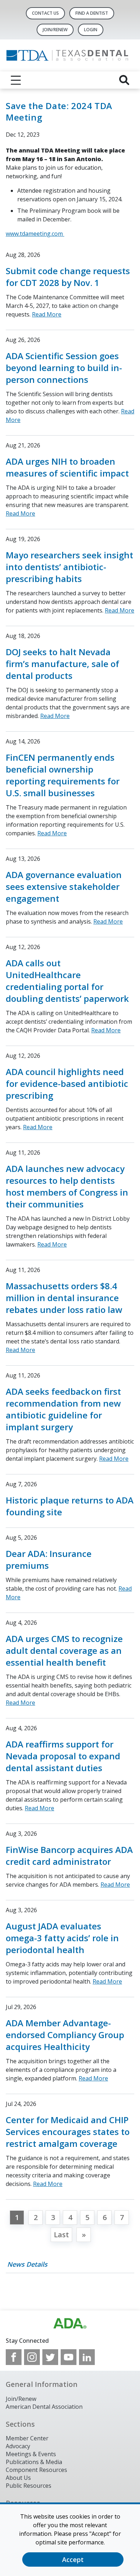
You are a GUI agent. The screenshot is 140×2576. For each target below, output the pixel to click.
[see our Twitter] (50, 2357)
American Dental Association (44, 2407)
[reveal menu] (16, 80)
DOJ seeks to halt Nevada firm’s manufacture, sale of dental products (62, 664)
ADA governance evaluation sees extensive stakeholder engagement (64, 886)
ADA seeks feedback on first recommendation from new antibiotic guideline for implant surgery (63, 1409)
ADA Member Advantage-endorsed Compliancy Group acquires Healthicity (65, 2035)
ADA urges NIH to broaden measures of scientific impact (67, 467)
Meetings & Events (31, 2454)
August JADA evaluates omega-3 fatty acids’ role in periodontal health (62, 1938)
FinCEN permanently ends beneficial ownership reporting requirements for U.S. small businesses (63, 775)
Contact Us (45, 13)
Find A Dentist (92, 13)
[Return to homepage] (70, 55)
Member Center (27, 2438)
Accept (73, 2559)
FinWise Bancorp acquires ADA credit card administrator (69, 1855)
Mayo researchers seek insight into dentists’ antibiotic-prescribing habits (69, 567)
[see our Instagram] (32, 2357)
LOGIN (91, 30)
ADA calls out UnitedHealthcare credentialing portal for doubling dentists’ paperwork (67, 981)
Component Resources (36, 2470)
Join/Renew (55, 30)
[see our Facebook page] (14, 2357)
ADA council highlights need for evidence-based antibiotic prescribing (67, 1083)
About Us (18, 2478)
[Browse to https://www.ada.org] (70, 2323)
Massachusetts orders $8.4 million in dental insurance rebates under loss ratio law (64, 1298)
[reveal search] (124, 80)
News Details (27, 2264)
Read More (47, 314)
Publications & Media (34, 2462)
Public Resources (29, 2486)
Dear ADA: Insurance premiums (49, 1559)
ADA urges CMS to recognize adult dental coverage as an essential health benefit (64, 1650)
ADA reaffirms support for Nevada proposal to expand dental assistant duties (63, 1756)
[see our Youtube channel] (69, 2357)
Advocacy (18, 2446)
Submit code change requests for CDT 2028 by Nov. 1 (68, 277)
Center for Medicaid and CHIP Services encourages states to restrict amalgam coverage (68, 2132)
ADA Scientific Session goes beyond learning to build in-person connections (64, 368)
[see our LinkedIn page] (87, 2357)
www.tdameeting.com (35, 234)
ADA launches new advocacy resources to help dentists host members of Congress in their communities (67, 1186)
